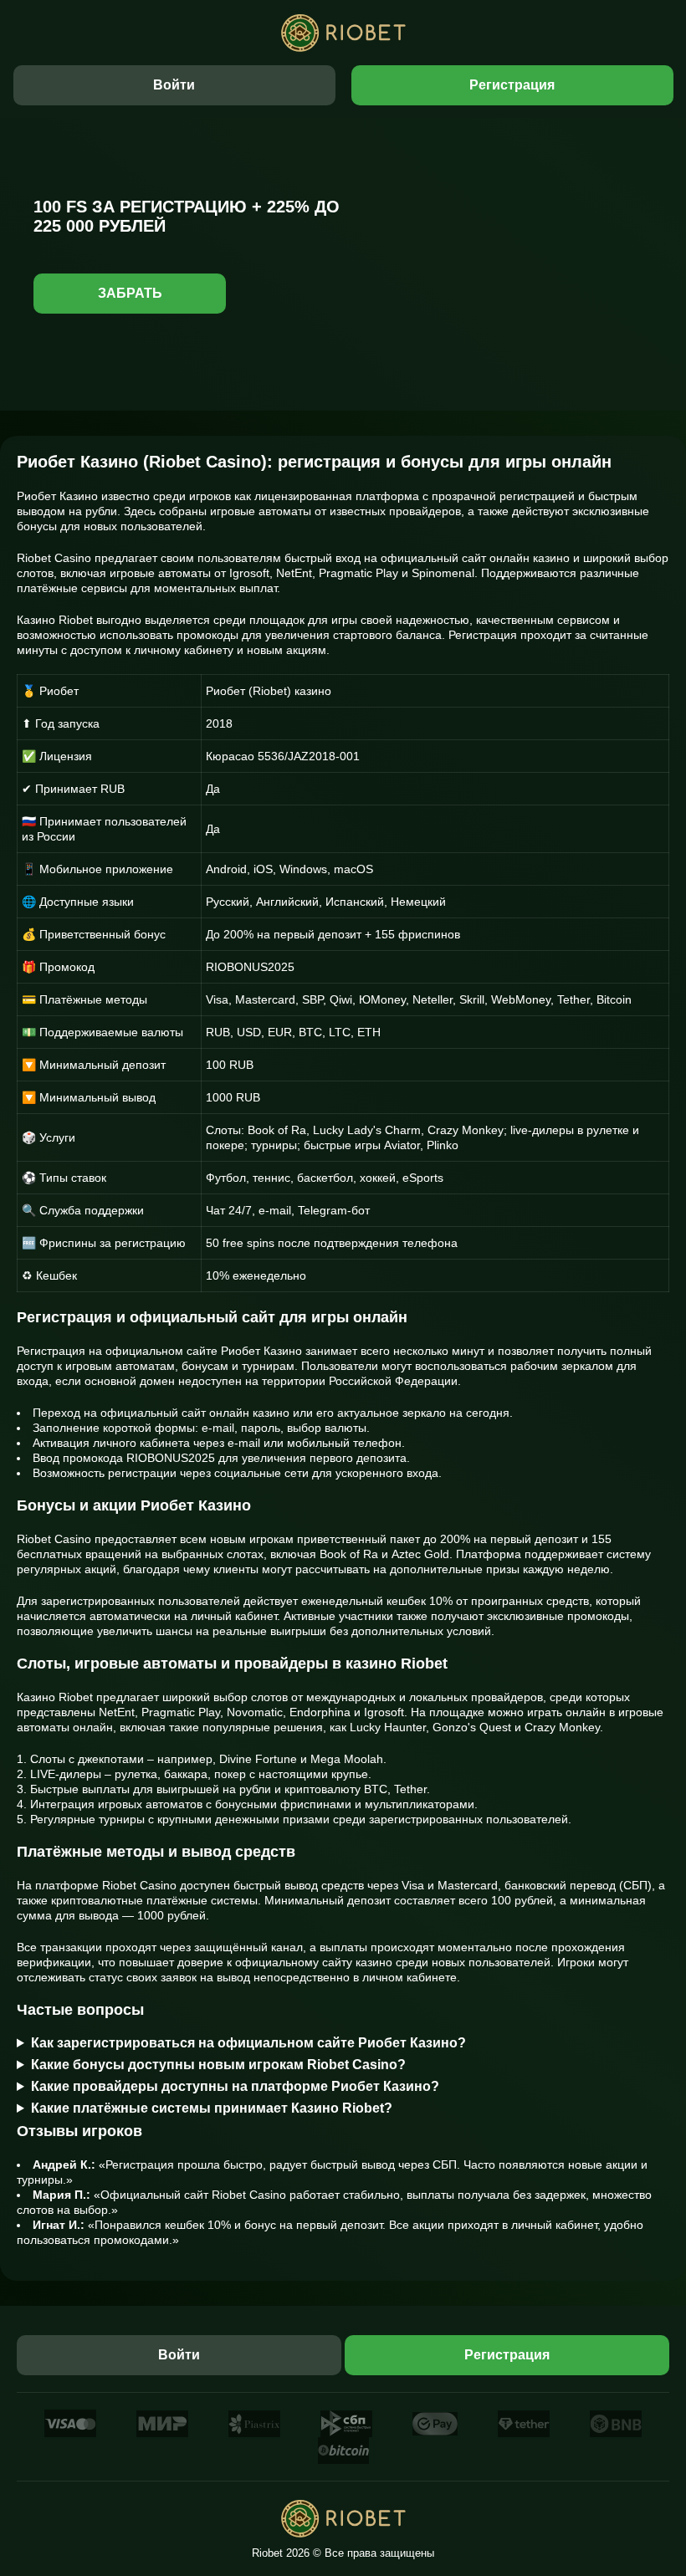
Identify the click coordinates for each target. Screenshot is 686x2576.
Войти (174, 85)
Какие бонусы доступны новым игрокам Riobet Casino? (218, 2065)
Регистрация (512, 85)
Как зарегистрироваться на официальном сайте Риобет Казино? (248, 2043)
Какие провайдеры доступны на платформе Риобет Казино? (235, 2086)
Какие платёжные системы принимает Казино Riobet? (212, 2108)
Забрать (130, 293)
